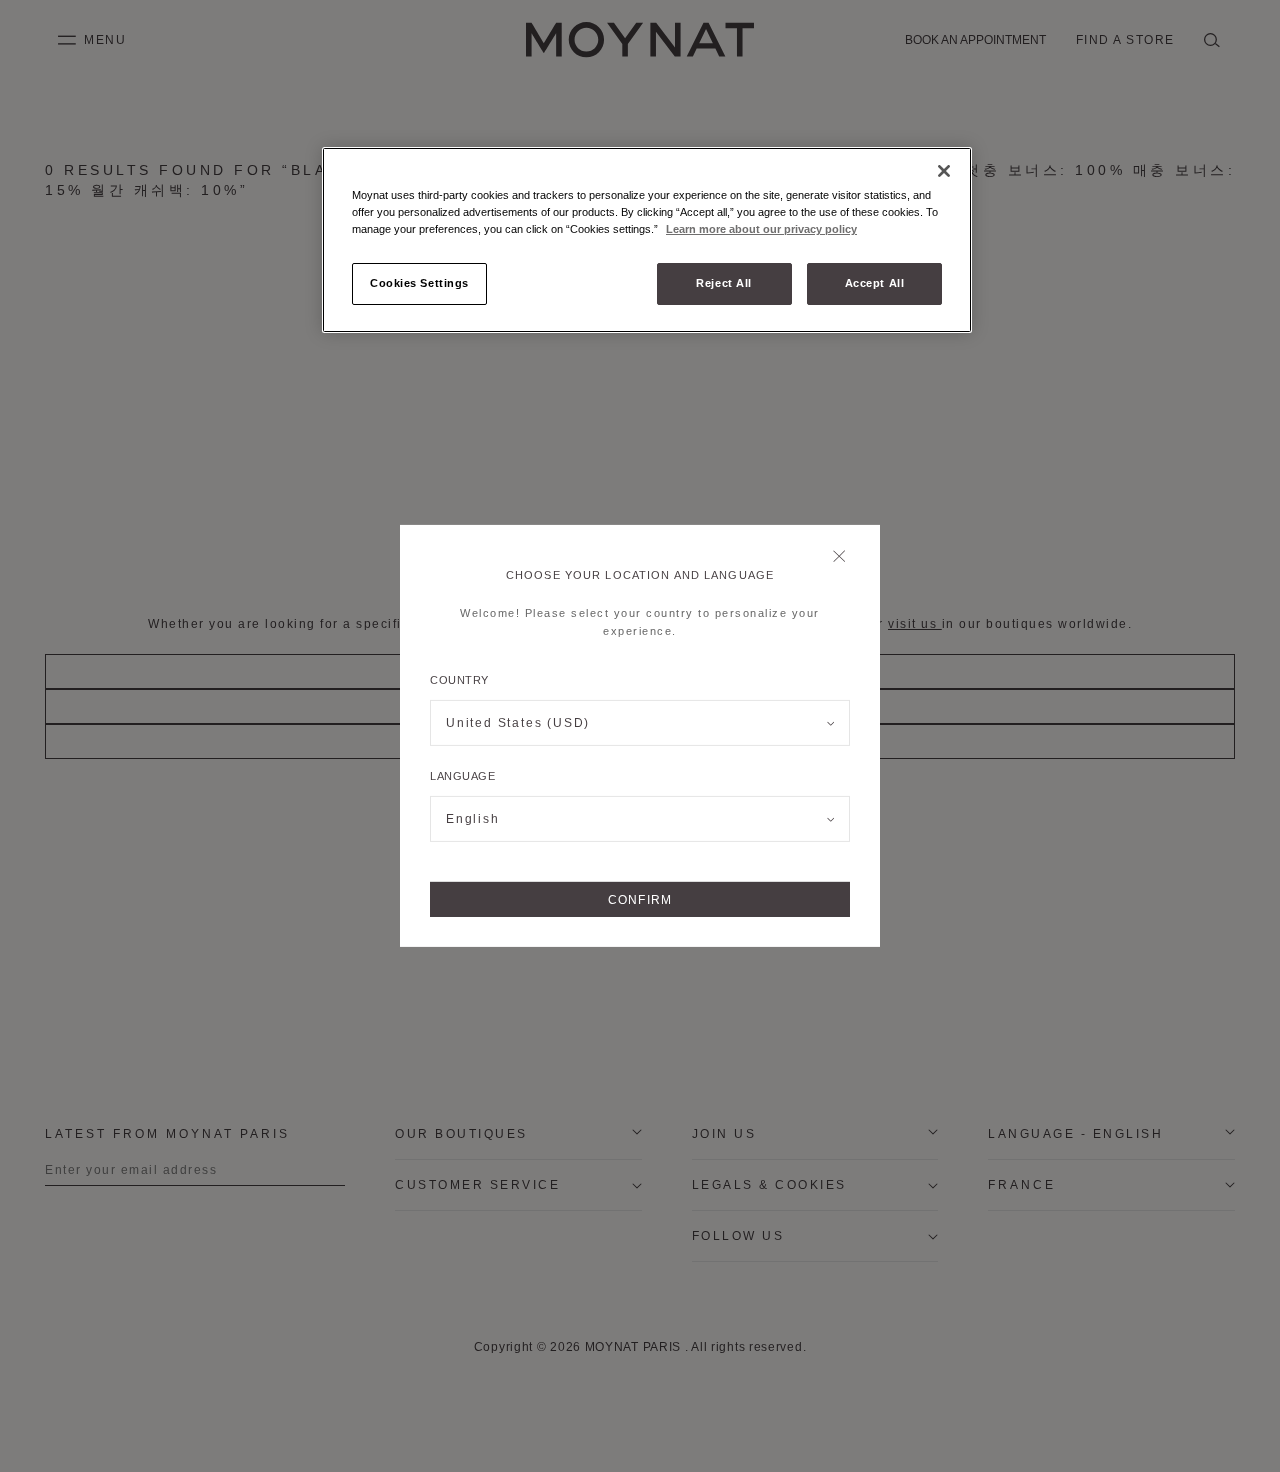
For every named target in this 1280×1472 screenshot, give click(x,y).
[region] (647, 240)
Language (462, 776)
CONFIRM (640, 900)
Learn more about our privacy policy (761, 229)
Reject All (724, 283)
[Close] (844, 558)
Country (459, 680)
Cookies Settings (419, 283)
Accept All (875, 283)
